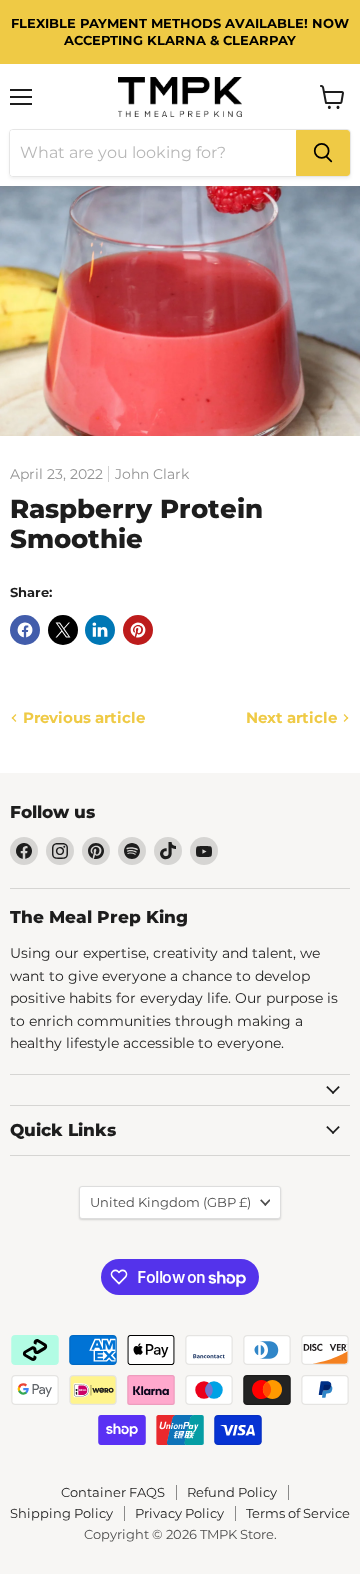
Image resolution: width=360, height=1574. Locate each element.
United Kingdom (170, 1202)
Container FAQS (113, 1492)
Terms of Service (298, 1513)
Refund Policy (232, 1492)
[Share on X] (63, 630)
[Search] (323, 153)
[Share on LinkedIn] (100, 630)
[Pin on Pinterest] (138, 630)
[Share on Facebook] (25, 630)
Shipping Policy (61, 1513)
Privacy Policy (179, 1513)
